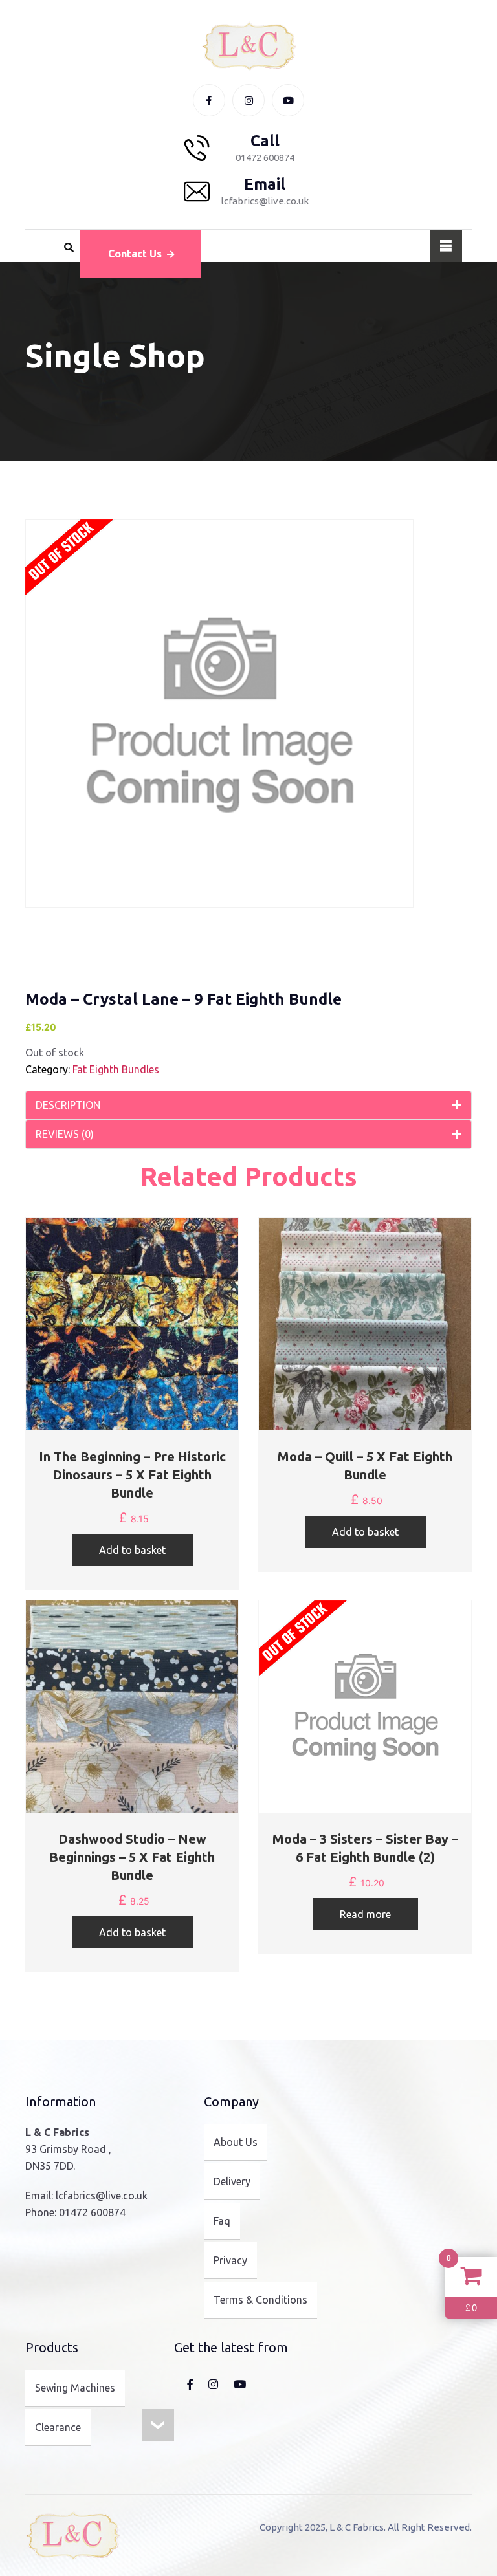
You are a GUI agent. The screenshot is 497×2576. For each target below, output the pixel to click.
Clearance (58, 2427)
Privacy (230, 2260)
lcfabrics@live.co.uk (102, 2196)
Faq (222, 2221)
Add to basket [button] (132, 1550)
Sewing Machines (75, 2388)
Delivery (232, 2181)
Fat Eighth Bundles (116, 1069)
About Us (236, 2142)
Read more (365, 1914)
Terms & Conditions (260, 2300)
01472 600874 (92, 2212)
